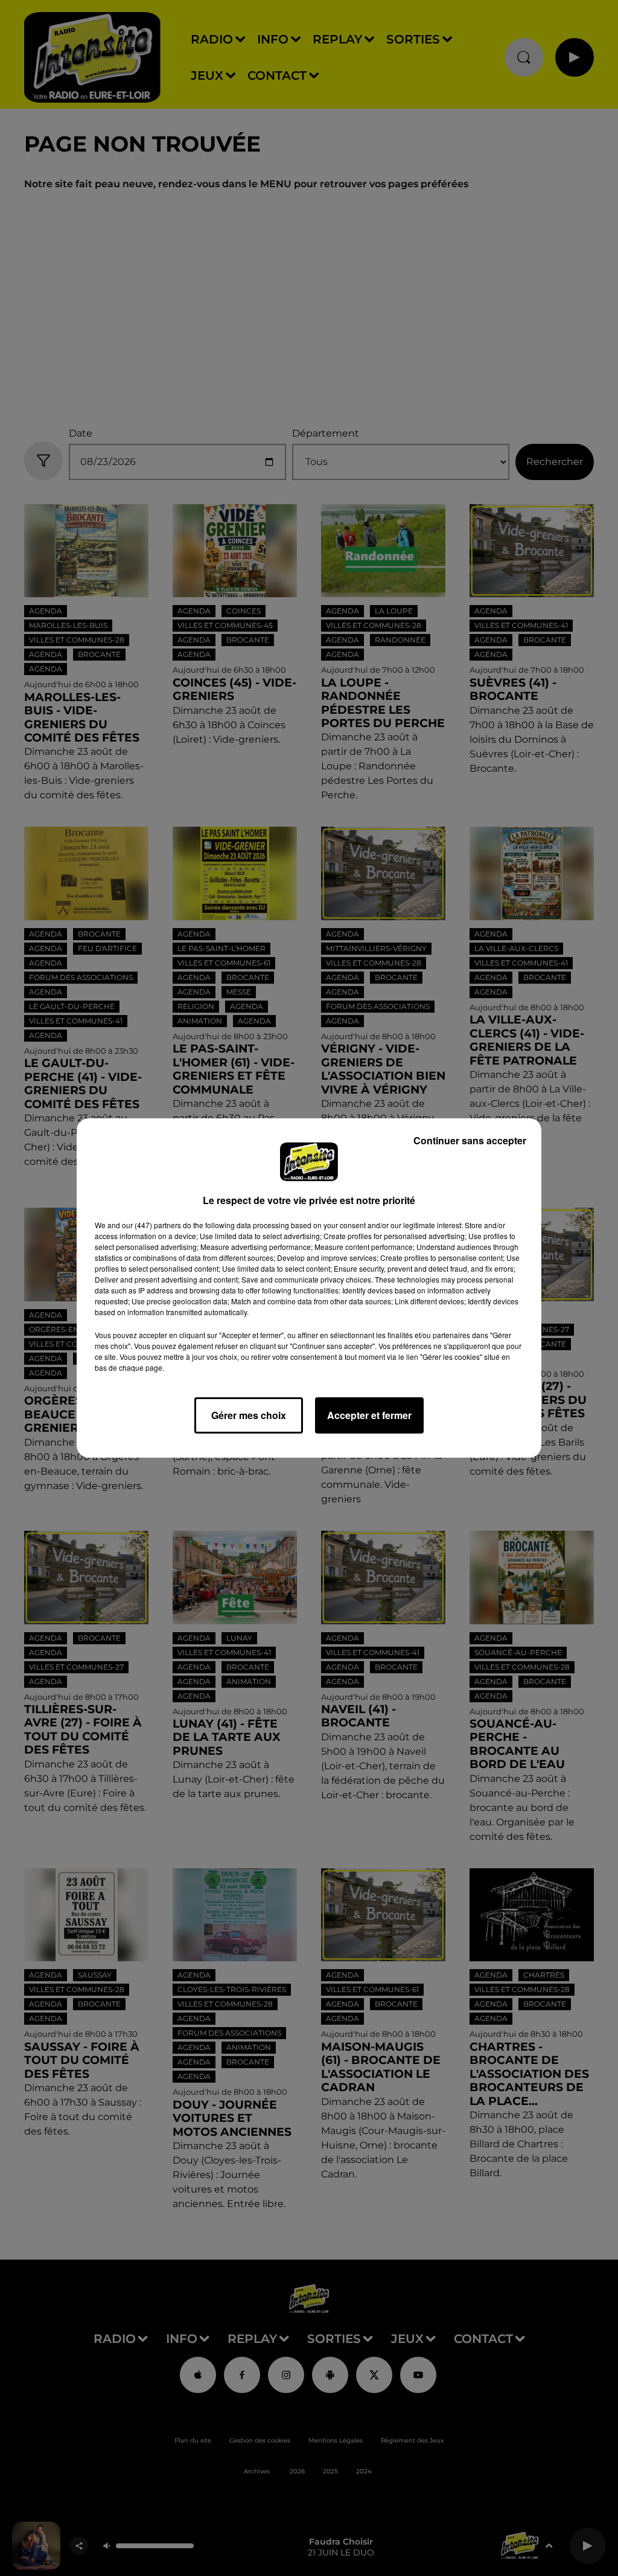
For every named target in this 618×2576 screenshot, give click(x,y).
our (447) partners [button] (151, 1225)
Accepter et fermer (369, 1415)
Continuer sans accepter (470, 1140)
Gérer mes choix (249, 1415)
